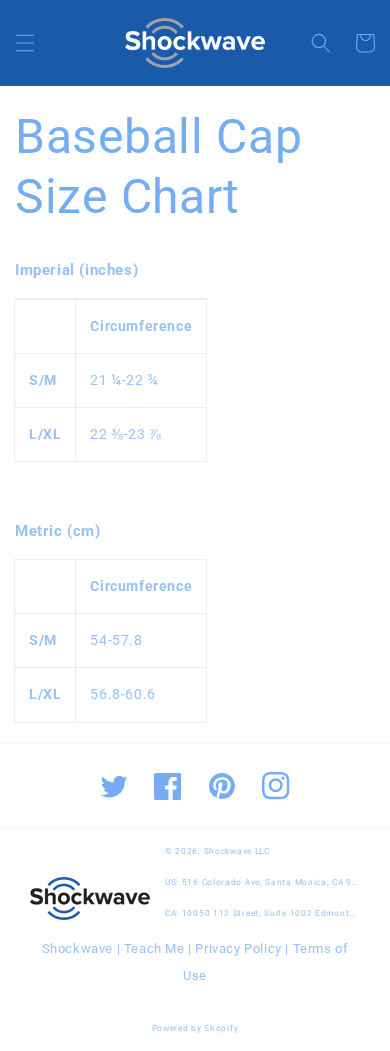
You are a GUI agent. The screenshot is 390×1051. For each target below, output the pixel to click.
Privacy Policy (238, 948)
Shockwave (77, 948)
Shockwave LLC (237, 851)
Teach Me (154, 948)
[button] (25, 43)
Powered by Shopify (195, 1028)
